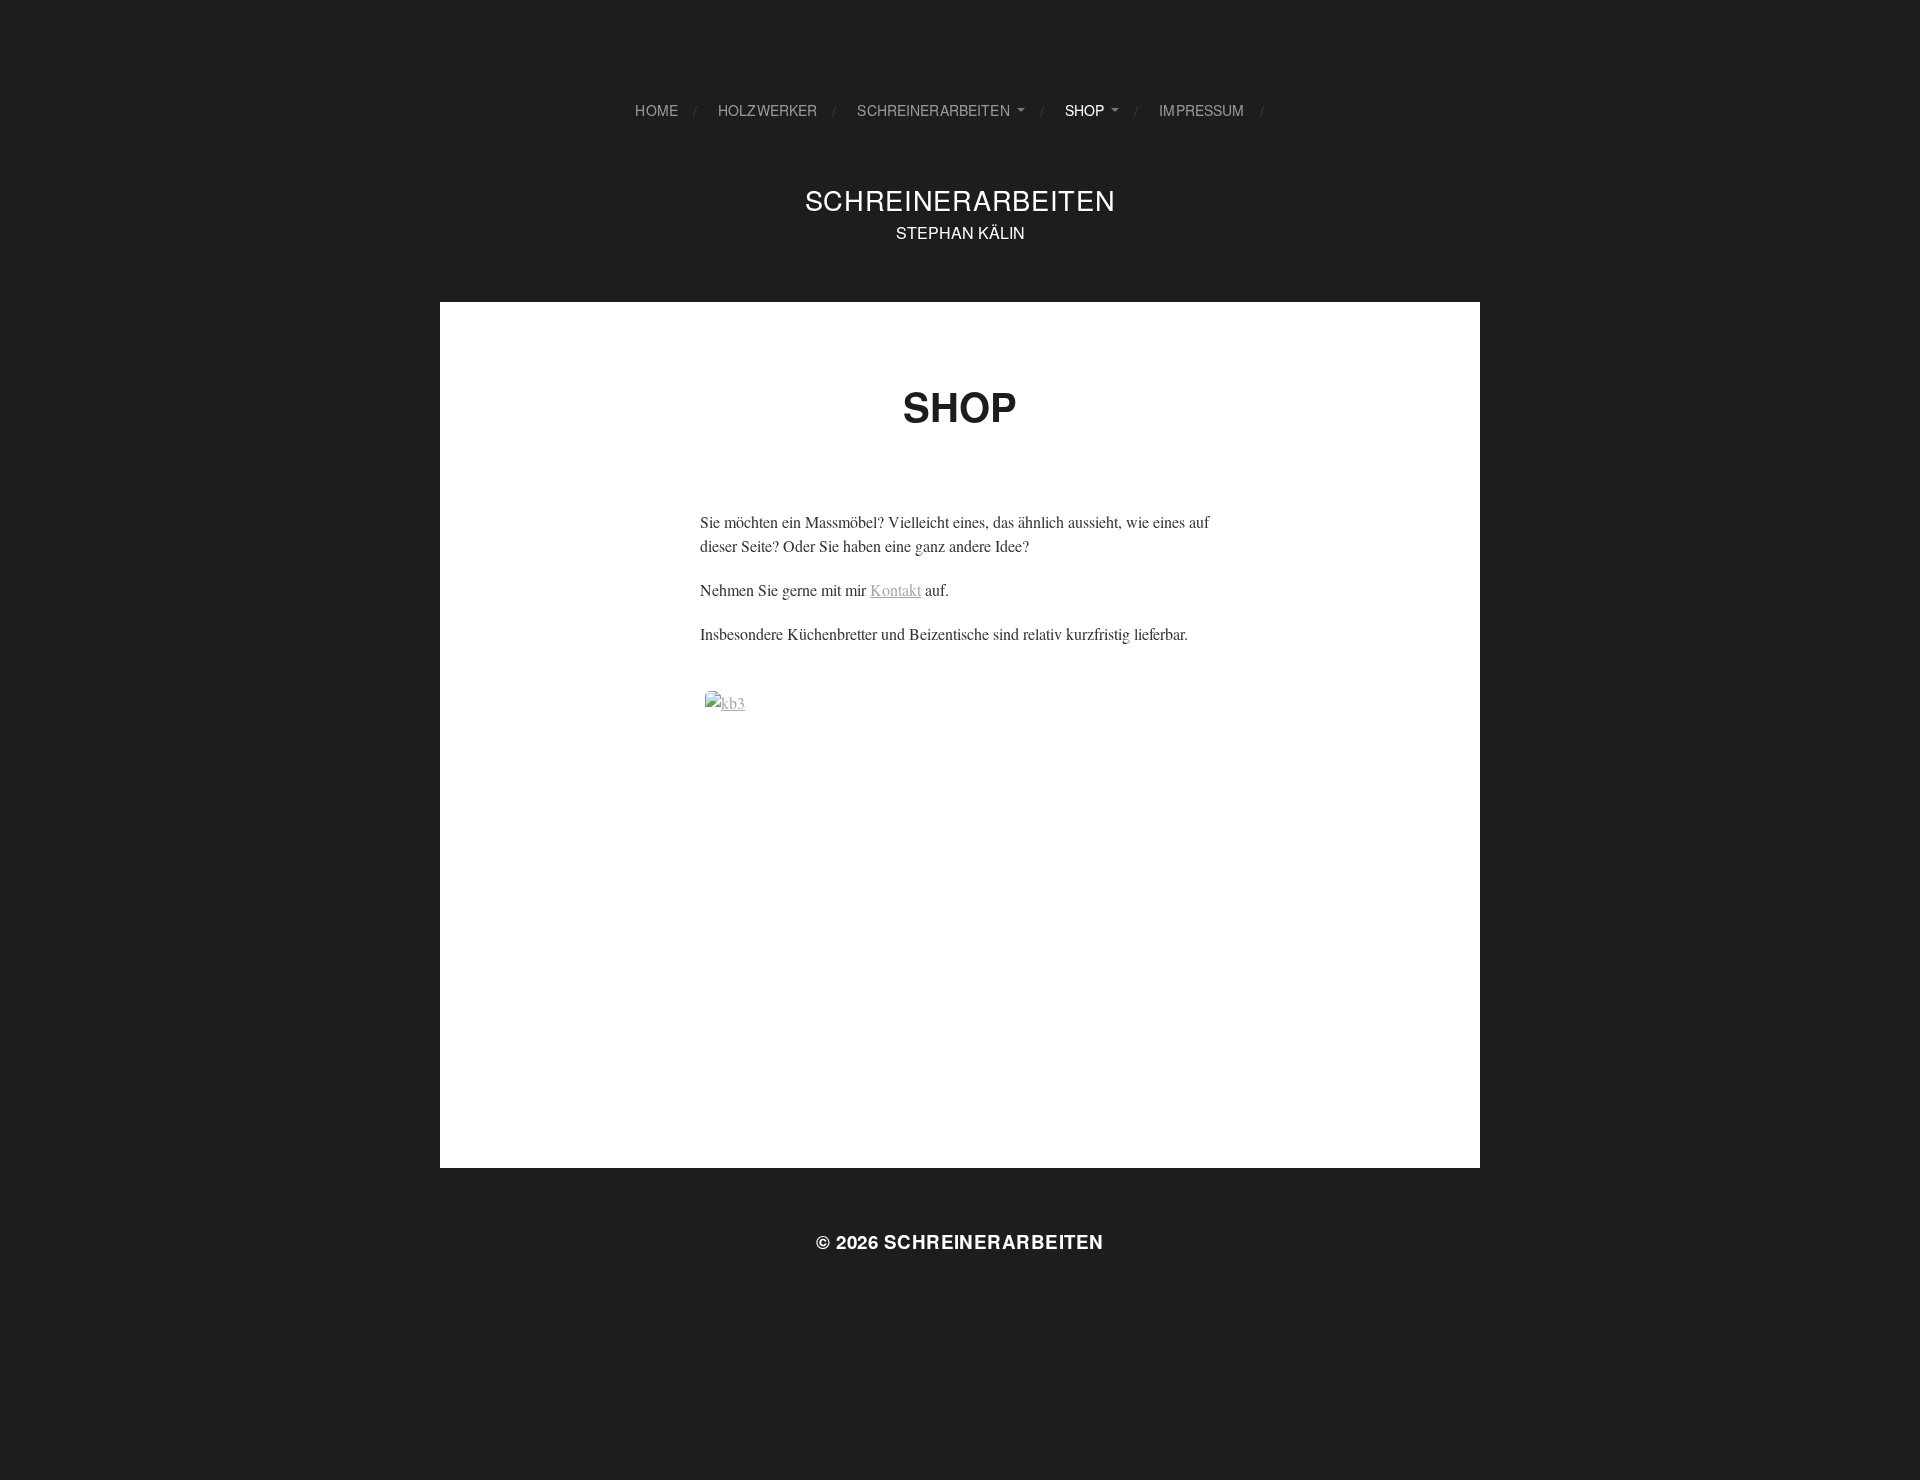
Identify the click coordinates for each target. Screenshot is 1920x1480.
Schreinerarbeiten (933, 110)
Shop (1085, 110)
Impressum (1201, 110)
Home (656, 110)
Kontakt (895, 589)
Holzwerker (767, 110)
